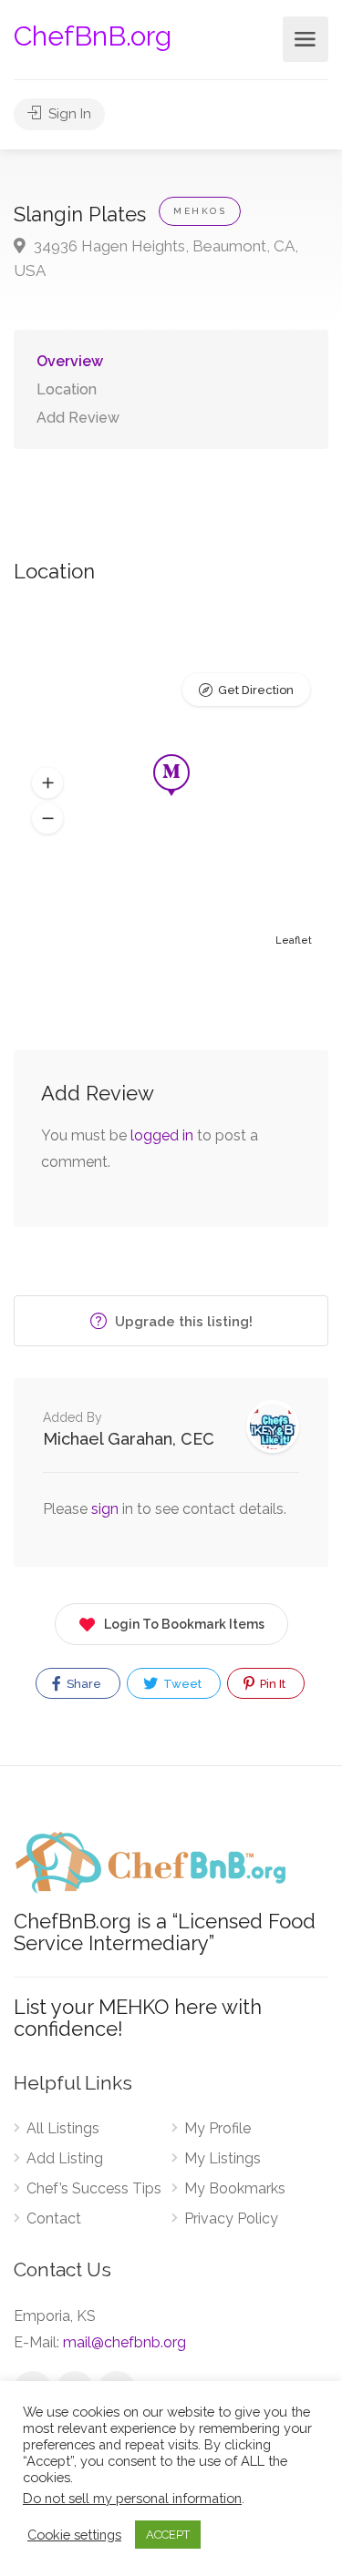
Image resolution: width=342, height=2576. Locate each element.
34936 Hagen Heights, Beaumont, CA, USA (156, 258)
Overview (70, 361)
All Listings (63, 2128)
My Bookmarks (235, 2188)
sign (107, 1509)
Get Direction (256, 690)
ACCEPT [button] (168, 2535)
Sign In (68, 114)
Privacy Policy (231, 2218)
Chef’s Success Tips (94, 2188)
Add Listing (65, 2158)
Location (67, 389)
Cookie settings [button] (74, 2535)
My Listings (223, 2158)
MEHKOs (200, 211)
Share (83, 1684)
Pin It (271, 1684)
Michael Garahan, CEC (129, 1439)
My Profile (218, 2128)
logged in (162, 1135)
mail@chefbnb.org (124, 2342)
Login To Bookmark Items (184, 1624)
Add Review (78, 418)
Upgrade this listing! (182, 1322)
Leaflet (294, 940)
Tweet (181, 1684)
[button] (47, 783)
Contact (54, 2218)
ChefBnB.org (93, 36)
